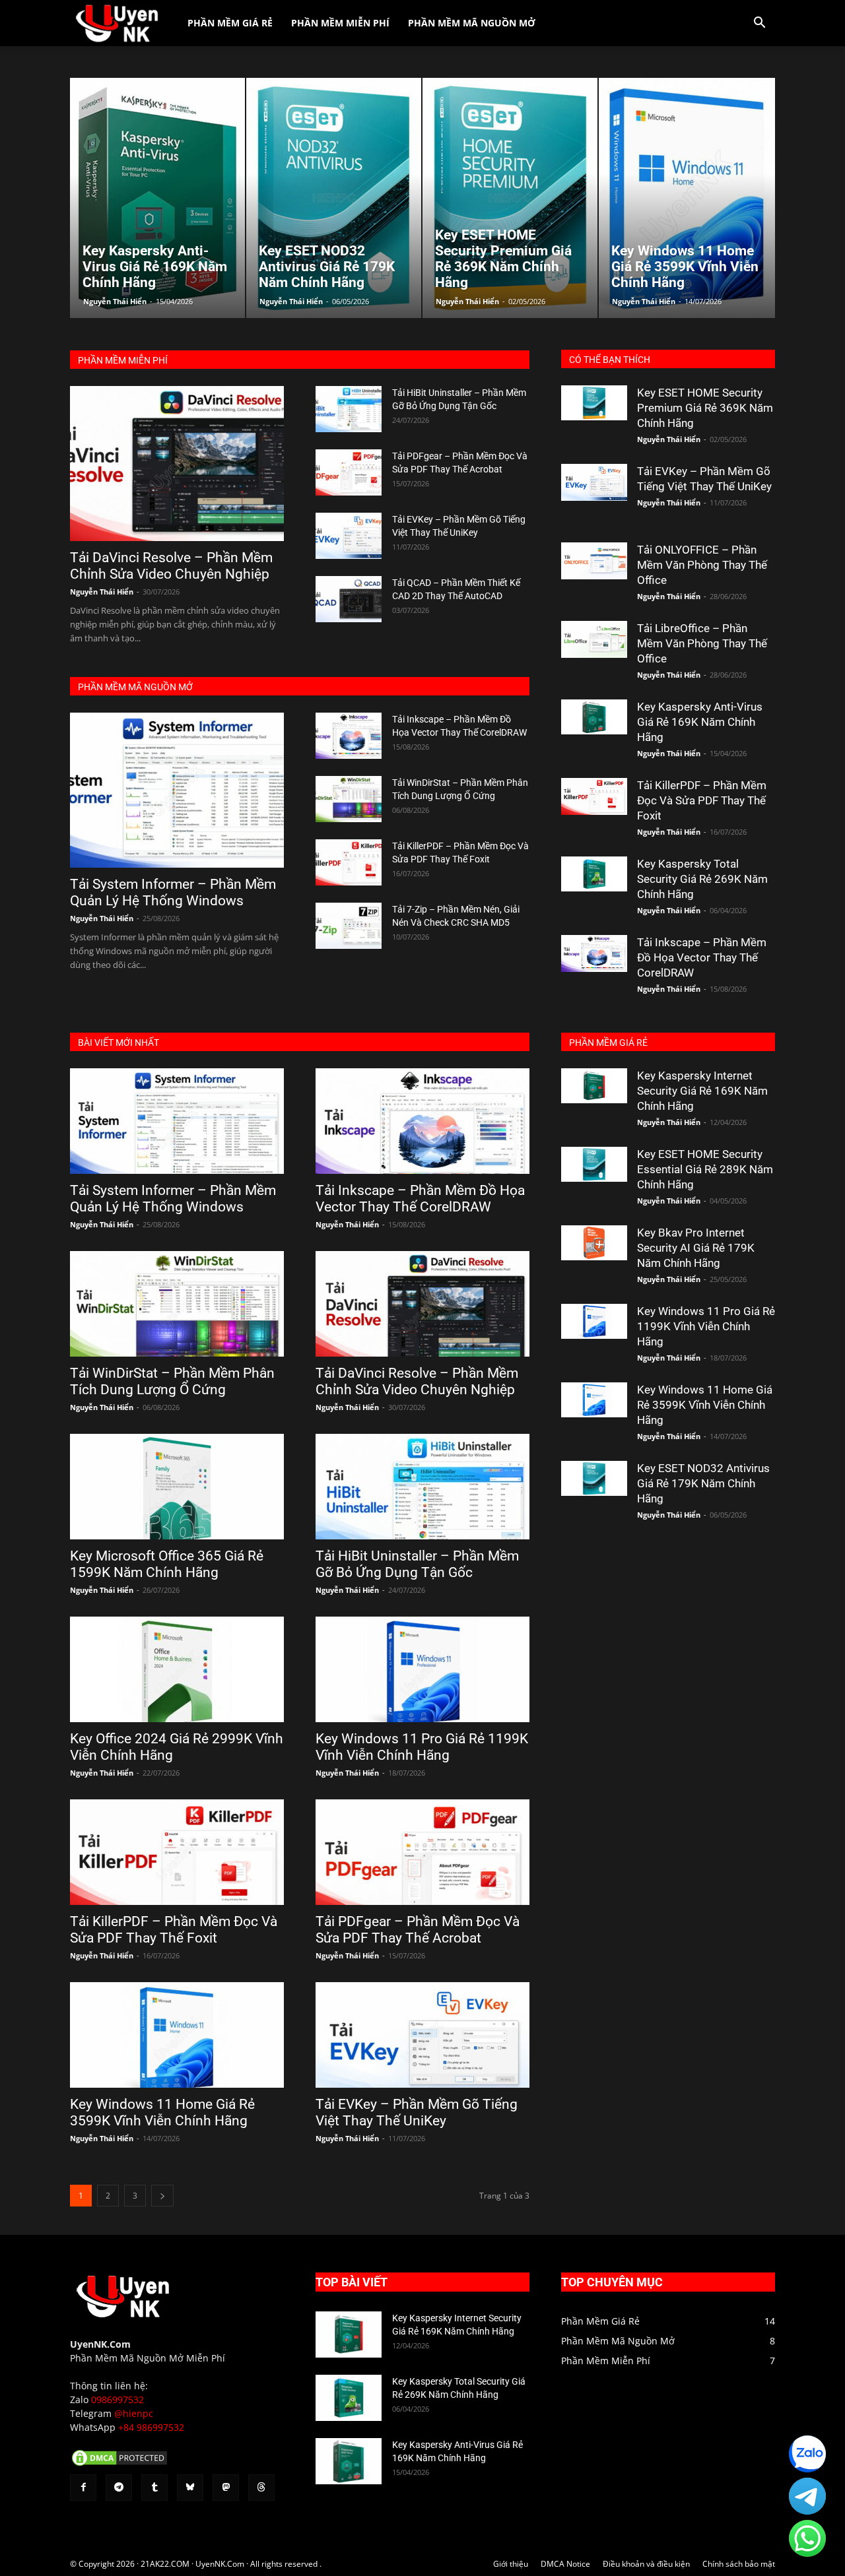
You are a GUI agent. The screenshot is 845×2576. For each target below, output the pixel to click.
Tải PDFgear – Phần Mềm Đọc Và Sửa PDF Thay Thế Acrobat (418, 1930)
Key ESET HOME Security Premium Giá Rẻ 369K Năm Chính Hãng (705, 408)
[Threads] (261, 2488)
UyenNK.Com (100, 2344)
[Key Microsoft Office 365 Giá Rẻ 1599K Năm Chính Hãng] (177, 1487)
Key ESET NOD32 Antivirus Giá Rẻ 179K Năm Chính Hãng (703, 1483)
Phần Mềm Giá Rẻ (230, 23)
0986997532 (118, 2399)
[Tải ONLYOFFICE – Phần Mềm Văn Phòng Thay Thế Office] (594, 561)
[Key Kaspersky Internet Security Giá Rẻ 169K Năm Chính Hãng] (594, 1086)
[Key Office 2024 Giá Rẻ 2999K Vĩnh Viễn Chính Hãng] (177, 1669)
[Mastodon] (226, 2488)
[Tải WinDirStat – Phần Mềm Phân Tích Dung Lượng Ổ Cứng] (349, 799)
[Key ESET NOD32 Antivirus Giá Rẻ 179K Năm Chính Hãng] (594, 1478)
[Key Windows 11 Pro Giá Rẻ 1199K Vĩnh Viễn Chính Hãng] (422, 1669)
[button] (759, 24)
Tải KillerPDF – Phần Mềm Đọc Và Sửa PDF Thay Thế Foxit (702, 800)
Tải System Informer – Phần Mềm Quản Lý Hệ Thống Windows (173, 892)
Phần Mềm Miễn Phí (340, 23)
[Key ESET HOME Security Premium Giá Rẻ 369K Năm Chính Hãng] (594, 403)
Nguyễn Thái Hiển (115, 301)
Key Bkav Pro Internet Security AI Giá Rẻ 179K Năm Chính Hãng (696, 1248)
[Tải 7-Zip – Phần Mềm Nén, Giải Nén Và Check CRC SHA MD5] (349, 926)
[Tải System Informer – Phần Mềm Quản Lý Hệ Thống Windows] (177, 790)
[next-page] (162, 2196)
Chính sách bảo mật (739, 2564)
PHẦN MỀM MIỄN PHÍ (123, 360)
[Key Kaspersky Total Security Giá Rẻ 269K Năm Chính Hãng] (594, 874)
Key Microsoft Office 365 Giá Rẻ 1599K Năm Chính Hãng (167, 1564)
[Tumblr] (154, 2488)
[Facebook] (83, 2488)
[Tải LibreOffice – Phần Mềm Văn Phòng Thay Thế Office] (594, 639)
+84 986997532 (151, 2427)
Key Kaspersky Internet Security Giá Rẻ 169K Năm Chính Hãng (702, 1091)
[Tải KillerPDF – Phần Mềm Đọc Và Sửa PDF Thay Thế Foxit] (349, 862)
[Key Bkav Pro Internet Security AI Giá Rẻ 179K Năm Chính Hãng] (594, 1243)
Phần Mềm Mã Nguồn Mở (472, 23)
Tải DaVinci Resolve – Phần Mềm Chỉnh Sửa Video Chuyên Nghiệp (171, 566)
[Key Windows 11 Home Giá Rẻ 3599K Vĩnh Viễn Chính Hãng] (177, 2035)
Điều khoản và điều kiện (646, 2564)
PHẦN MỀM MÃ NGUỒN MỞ (135, 687)
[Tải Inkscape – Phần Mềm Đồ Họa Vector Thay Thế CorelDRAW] (349, 736)
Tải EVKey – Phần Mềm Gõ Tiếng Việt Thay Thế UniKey (417, 2112)
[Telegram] (119, 2488)
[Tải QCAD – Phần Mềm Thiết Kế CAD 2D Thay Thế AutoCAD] (349, 599)
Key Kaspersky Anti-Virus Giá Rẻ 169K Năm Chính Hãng (700, 722)
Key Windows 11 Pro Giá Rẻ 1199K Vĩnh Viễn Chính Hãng (422, 1747)
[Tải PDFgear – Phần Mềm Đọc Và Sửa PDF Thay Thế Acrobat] (349, 472)
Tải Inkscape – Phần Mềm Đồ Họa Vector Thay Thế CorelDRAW (702, 957)
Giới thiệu (511, 2564)
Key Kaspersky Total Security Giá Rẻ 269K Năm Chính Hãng (702, 879)
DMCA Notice (565, 2564)
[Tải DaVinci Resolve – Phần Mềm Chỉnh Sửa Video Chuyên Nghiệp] (177, 464)
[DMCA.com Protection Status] (119, 2464)
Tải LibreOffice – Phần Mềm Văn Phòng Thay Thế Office (702, 643)
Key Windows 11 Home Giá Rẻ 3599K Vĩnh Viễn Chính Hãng (162, 2112)
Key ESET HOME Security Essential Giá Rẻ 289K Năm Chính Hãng (705, 1169)
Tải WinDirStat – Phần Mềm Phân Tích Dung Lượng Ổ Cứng (172, 1381)
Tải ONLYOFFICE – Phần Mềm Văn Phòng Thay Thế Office (702, 565)
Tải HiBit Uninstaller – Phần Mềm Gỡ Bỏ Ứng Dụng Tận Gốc (417, 1564)
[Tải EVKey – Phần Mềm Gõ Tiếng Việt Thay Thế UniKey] (349, 536)
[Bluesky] (190, 2488)
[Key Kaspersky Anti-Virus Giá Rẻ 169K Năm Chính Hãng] (594, 717)
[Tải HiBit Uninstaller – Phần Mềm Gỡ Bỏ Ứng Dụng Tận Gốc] (349, 409)
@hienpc (134, 2413)
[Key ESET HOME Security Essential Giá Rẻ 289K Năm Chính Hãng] (594, 1164)
